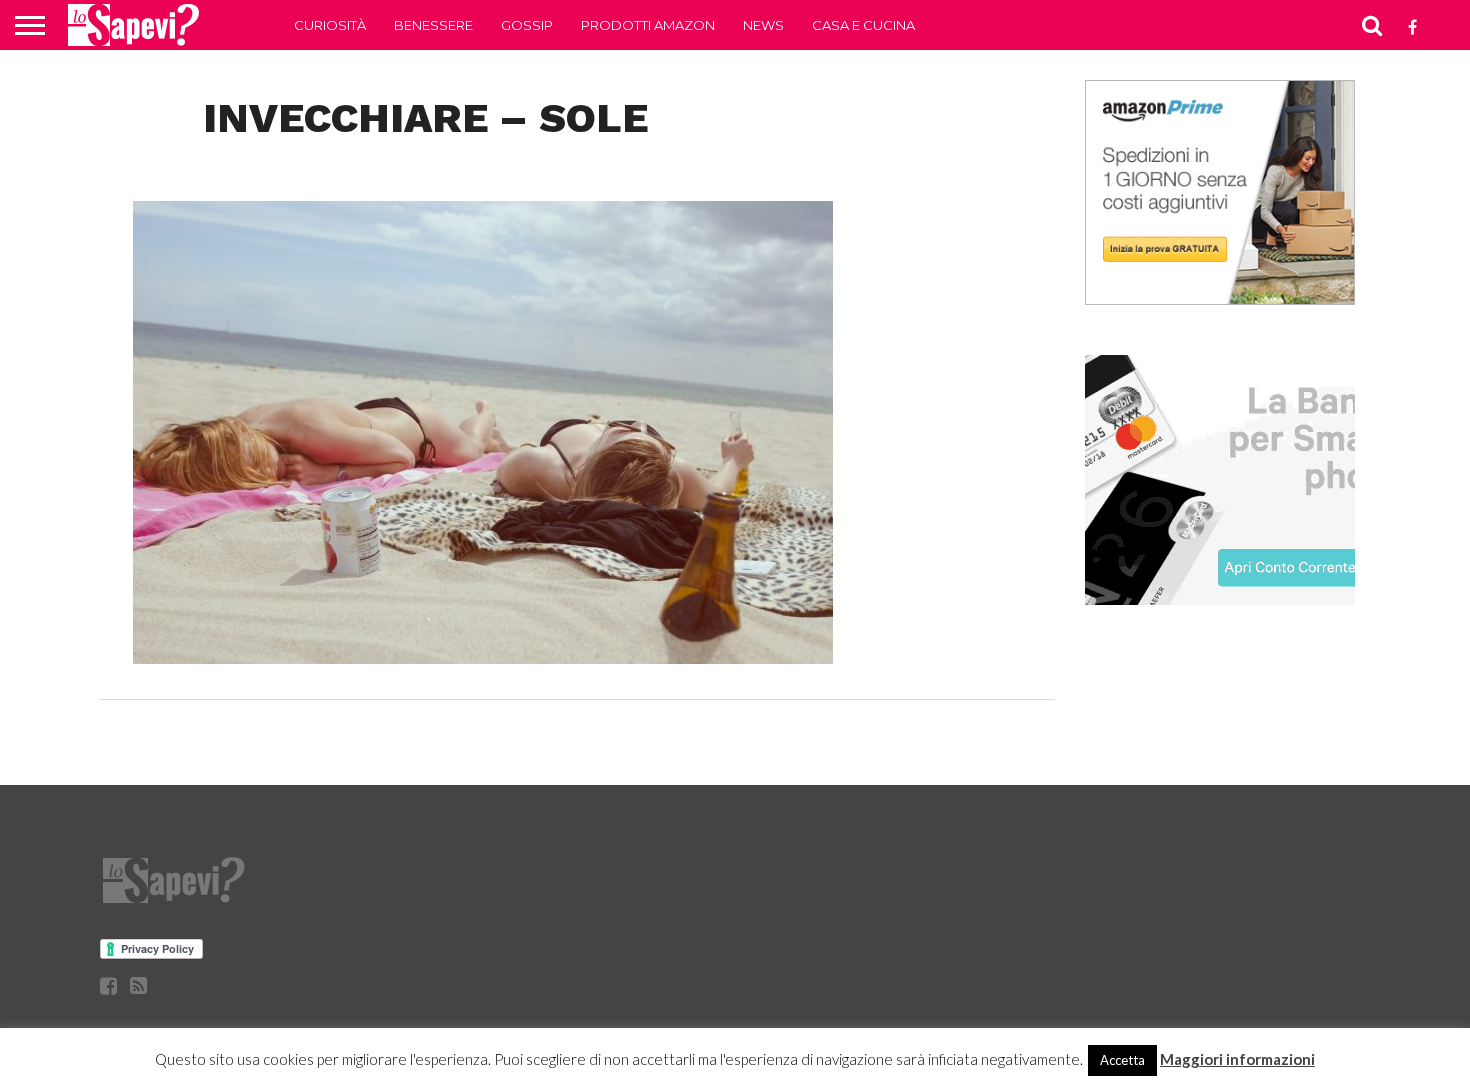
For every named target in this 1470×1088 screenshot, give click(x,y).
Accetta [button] (1122, 1060)
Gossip (527, 25)
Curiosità (330, 25)
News (763, 25)
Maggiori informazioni (1237, 1059)
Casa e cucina (863, 25)
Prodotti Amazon (648, 25)
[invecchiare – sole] (483, 657)
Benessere (433, 25)
